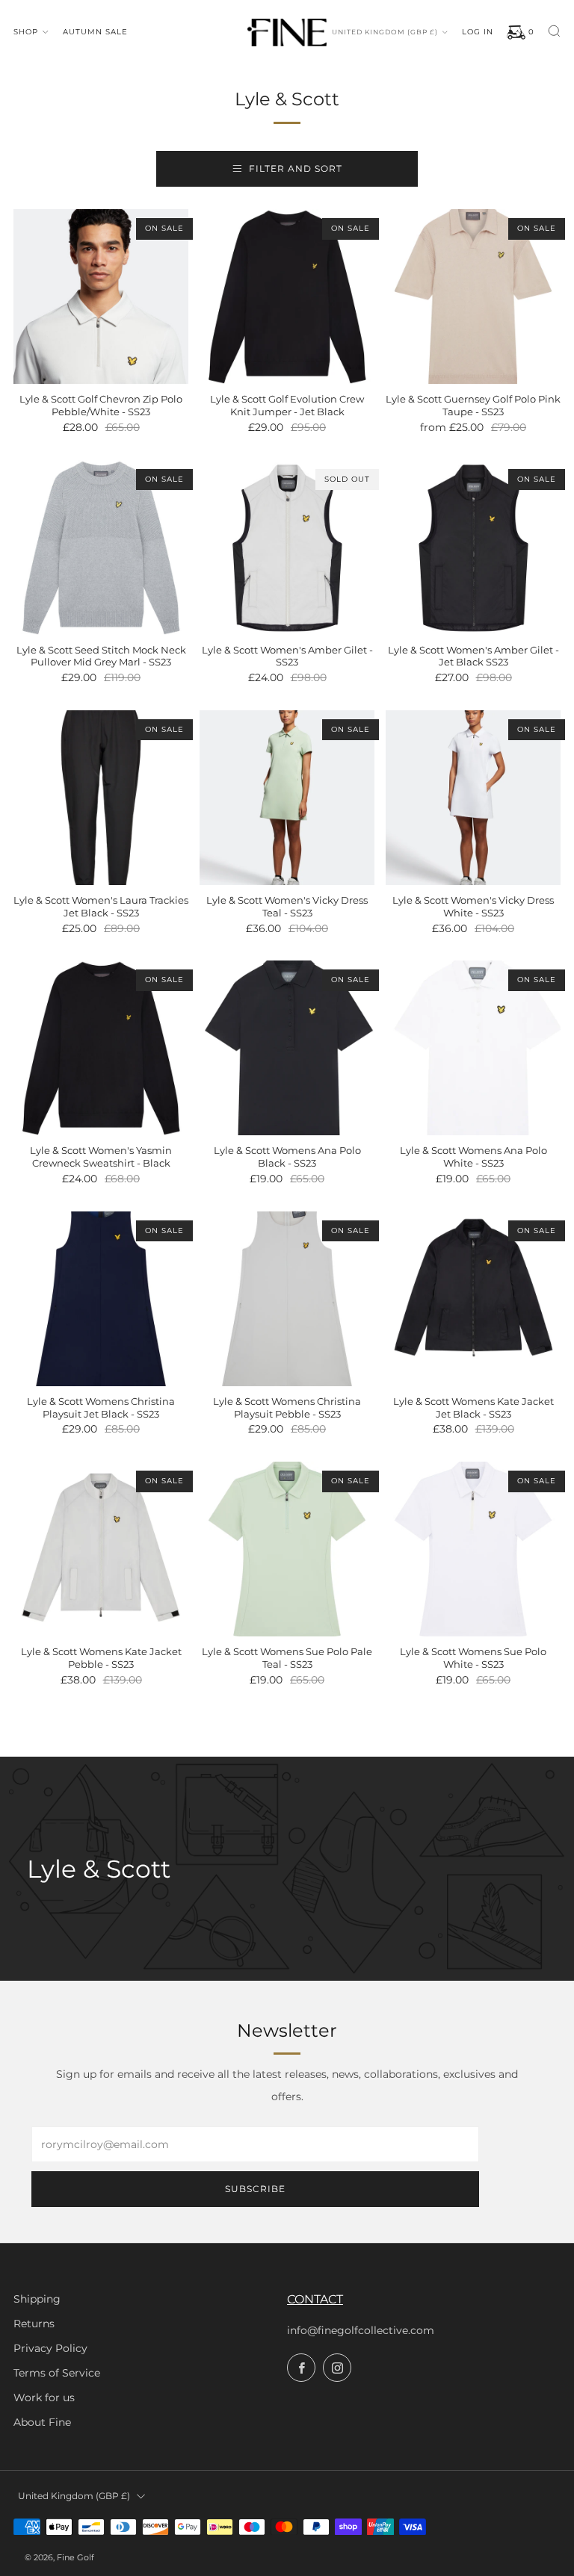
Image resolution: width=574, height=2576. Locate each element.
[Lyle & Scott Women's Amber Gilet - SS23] (287, 547)
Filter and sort (296, 168)
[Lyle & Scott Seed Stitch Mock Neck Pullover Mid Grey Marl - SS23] (101, 547)
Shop (26, 32)
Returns (34, 2324)
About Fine (42, 2422)
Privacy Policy (50, 2348)
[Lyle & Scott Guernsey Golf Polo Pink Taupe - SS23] (473, 297)
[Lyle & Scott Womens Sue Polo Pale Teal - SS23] (287, 1549)
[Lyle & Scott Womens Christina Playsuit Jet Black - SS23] (101, 1299)
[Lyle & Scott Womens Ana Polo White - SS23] (473, 1048)
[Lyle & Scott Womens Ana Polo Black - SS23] (287, 1048)
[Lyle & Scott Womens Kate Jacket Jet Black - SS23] (473, 1299)
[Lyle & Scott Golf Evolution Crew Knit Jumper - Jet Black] (287, 297)
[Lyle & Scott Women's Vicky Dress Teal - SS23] (287, 798)
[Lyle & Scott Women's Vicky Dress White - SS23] (473, 798)
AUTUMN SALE (95, 32)
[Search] (554, 31)
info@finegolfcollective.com (361, 2330)
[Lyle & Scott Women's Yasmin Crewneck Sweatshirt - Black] (101, 1048)
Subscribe (255, 2189)
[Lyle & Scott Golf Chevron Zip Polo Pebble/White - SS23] (101, 297)
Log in (478, 32)
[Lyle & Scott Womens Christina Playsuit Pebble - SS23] (287, 1299)
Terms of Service (57, 2373)
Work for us (44, 2397)
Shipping (37, 2299)
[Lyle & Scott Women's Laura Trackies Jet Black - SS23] (101, 798)
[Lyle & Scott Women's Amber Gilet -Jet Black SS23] (473, 547)
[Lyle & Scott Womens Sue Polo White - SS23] (473, 1549)
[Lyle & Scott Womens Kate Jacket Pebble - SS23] (101, 1549)
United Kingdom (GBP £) (385, 32)
